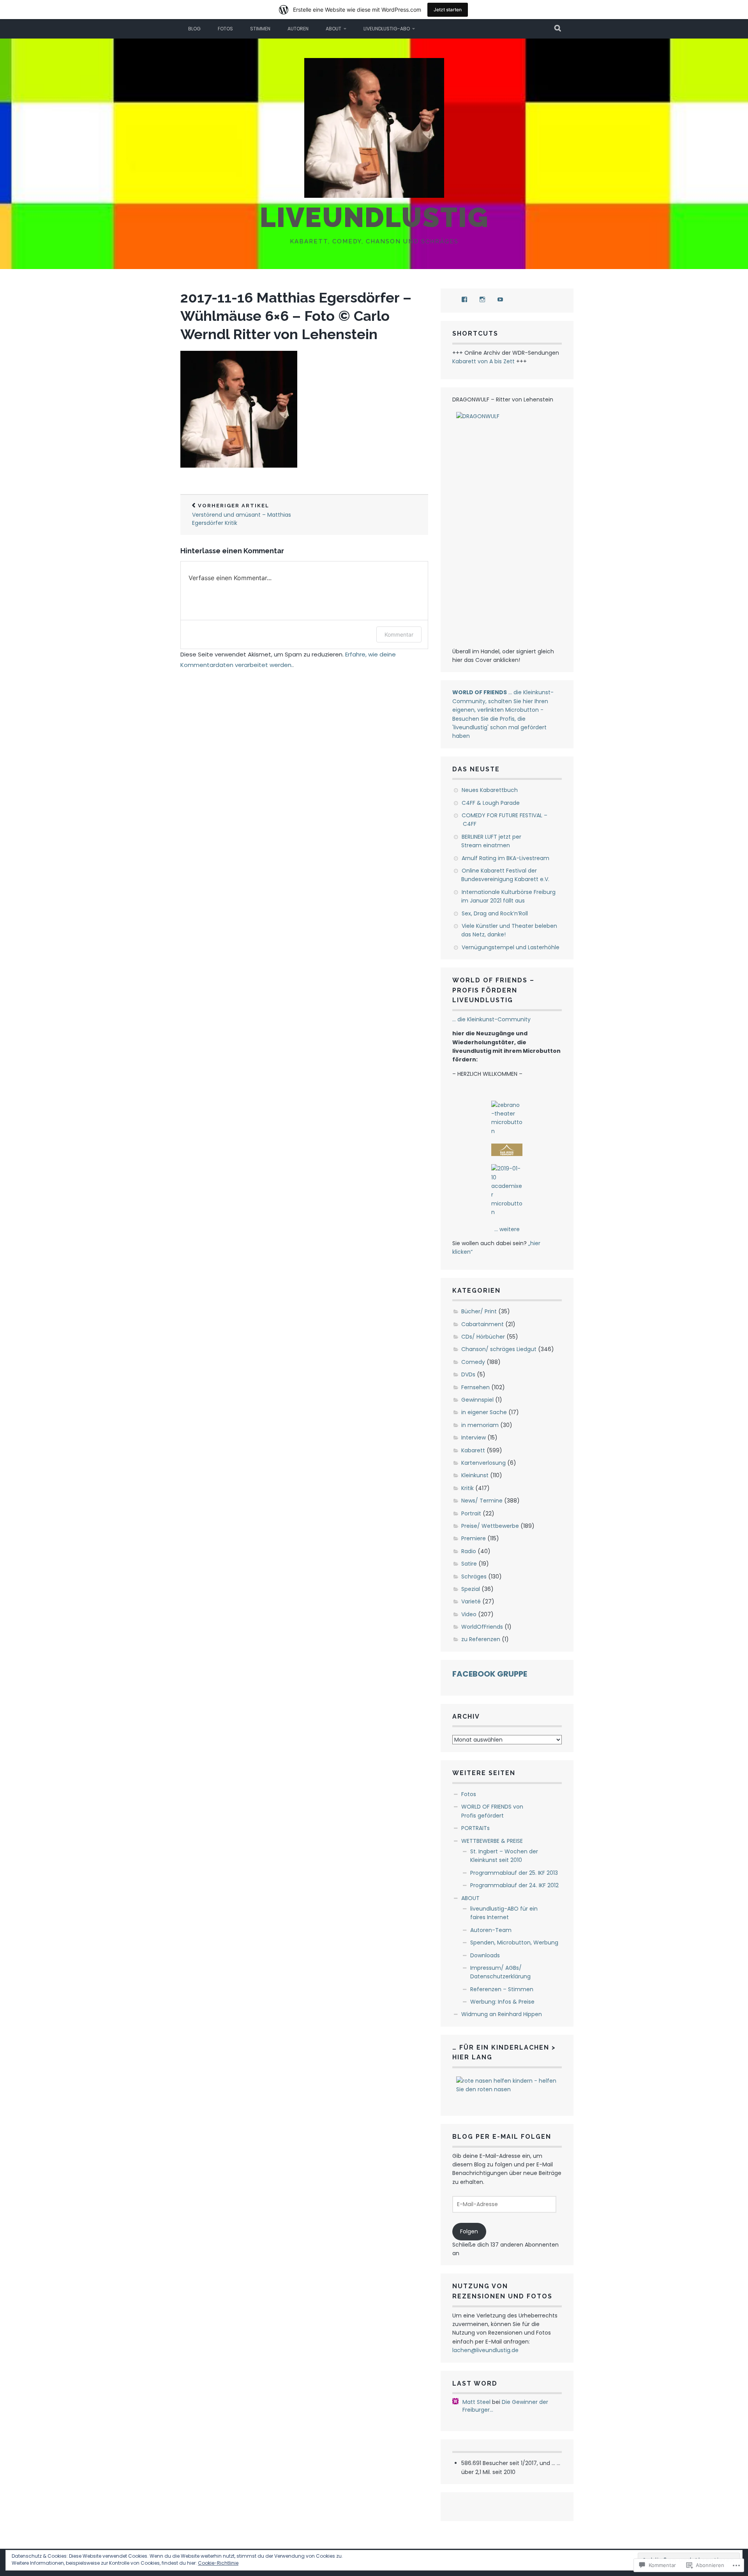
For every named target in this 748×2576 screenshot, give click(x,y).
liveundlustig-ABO (387, 29)
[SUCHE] (558, 29)
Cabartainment (482, 1324)
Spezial (471, 1589)
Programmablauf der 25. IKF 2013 (514, 1873)
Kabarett (473, 1450)
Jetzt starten (448, 10)
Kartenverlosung (483, 1463)
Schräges (474, 1577)
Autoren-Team (491, 1930)
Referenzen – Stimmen (502, 1989)
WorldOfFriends (482, 1627)
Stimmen (260, 29)
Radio (469, 1551)
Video (469, 1614)
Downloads (485, 1955)
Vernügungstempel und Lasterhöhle (511, 947)
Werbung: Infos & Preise (502, 2002)
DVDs (468, 1374)
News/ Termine (482, 1501)
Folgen (469, 2231)
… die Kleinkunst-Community (491, 1019)
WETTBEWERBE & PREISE (492, 1841)
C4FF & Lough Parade (491, 803)
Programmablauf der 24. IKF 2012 (514, 1885)
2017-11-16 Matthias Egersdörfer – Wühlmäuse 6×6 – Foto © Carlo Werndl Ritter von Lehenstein (296, 316)
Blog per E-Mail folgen (502, 2137)
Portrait (471, 1513)
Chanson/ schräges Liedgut (499, 1349)
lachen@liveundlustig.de (485, 2350)
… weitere (507, 1229)
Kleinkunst (475, 1475)
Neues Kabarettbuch (490, 790)
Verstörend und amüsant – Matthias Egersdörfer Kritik (242, 515)
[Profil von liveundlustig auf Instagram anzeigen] (482, 299)
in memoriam (480, 1425)
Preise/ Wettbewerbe (490, 1526)
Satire (469, 1564)
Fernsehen (475, 1387)
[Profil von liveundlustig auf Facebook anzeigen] (464, 299)
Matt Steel (476, 2402)
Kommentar (399, 634)
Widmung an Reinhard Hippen (502, 2014)
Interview (474, 1438)
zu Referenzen (481, 1639)
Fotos (225, 29)
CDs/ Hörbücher (483, 1337)
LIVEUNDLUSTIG (374, 217)
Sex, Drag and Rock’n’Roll (495, 913)
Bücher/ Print (479, 1311)
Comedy (473, 1362)
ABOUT (333, 29)
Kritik (467, 1488)
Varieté (471, 1601)
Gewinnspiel (477, 1400)
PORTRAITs (475, 1828)
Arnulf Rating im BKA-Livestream (505, 858)
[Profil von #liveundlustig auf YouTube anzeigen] (500, 299)
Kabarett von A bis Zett (483, 361)
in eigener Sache (484, 1412)
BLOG (194, 29)
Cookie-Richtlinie (218, 2563)
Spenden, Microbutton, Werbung (514, 1943)
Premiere (474, 1538)
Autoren (298, 29)
